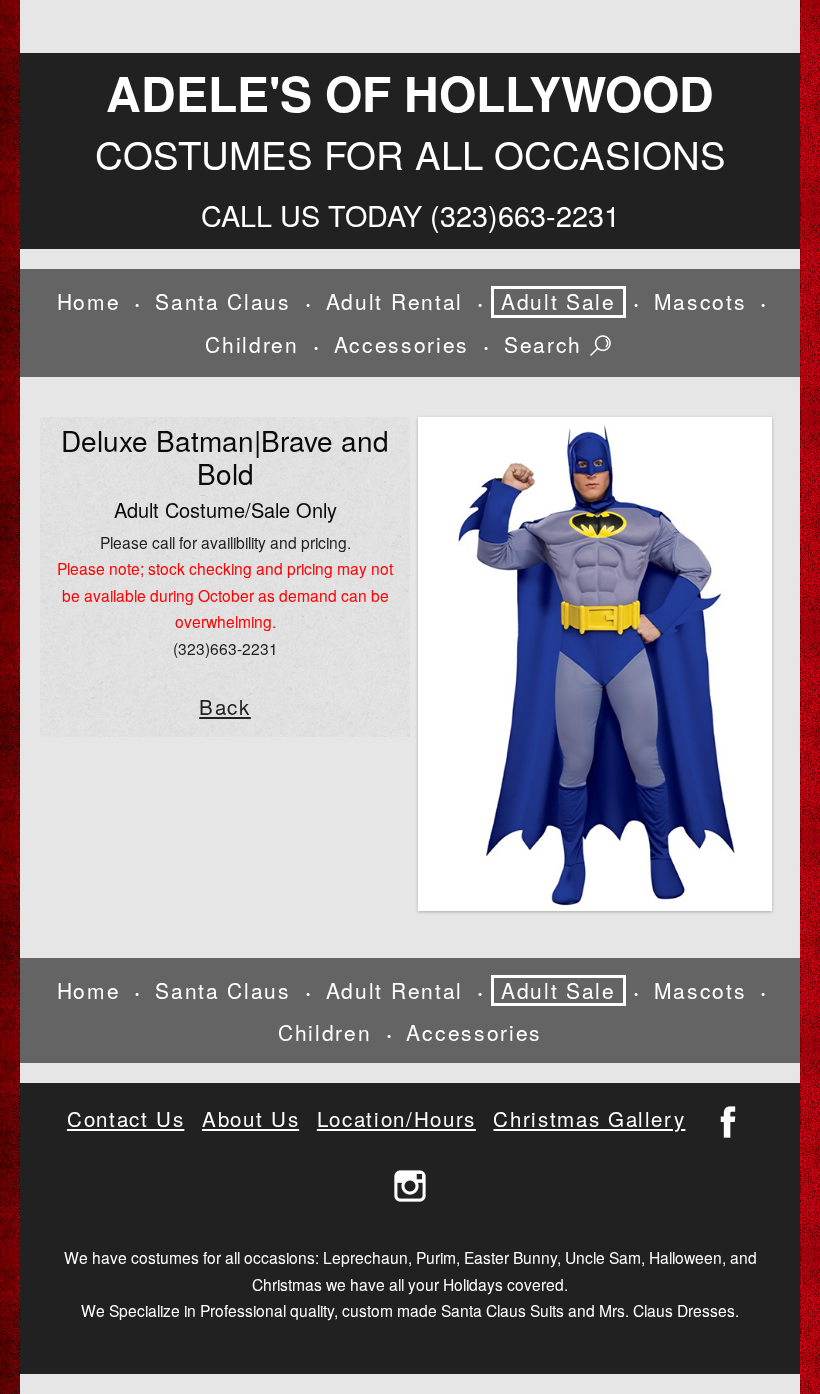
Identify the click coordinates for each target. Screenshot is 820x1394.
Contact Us (125, 1118)
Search (547, 345)
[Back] (595, 664)
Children (251, 344)
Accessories (401, 344)
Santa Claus (222, 301)
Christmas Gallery (589, 1118)
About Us (250, 1118)
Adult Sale (558, 301)
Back (225, 706)
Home (89, 301)
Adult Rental (394, 301)
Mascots (700, 301)
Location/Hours (396, 1118)
